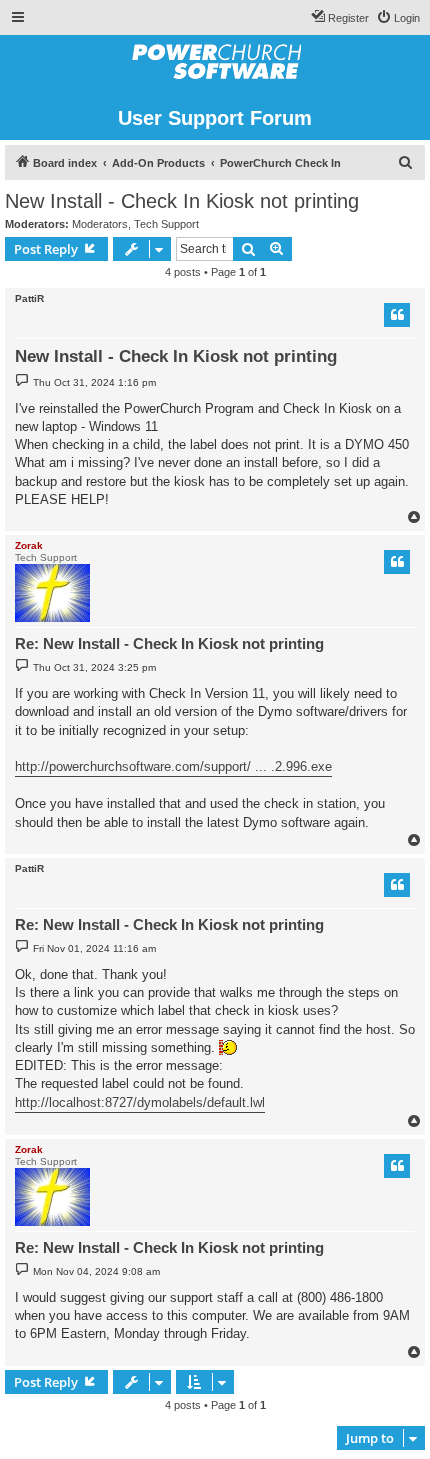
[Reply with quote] (397, 315)
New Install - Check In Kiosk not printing (182, 201)
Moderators (100, 224)
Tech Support (166, 224)
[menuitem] (398, 18)
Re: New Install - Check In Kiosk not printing (169, 643)
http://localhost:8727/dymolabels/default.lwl (140, 1102)
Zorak (29, 545)
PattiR (29, 298)
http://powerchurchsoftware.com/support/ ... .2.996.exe (173, 766)
